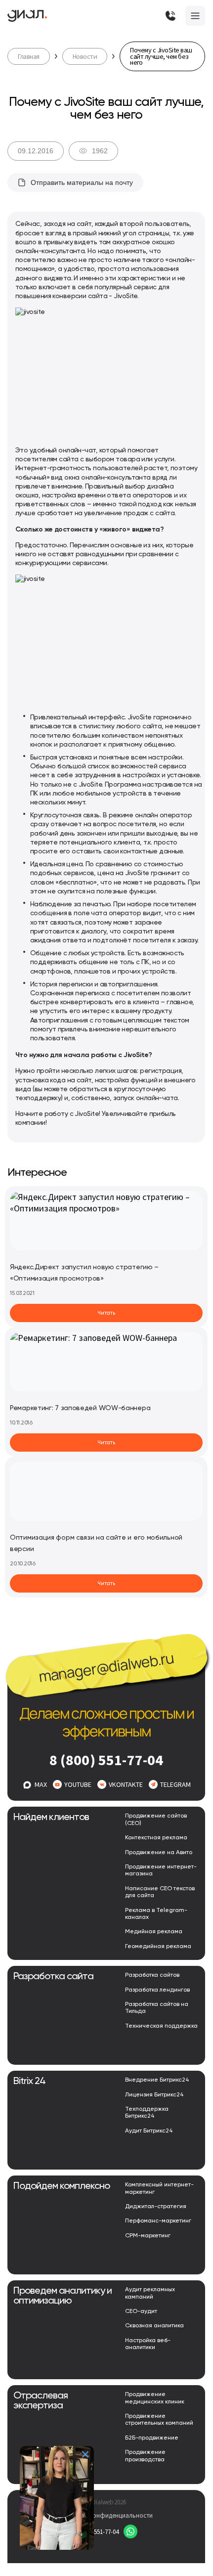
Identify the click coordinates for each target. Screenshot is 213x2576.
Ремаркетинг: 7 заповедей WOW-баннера (80, 1408)
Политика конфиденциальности (106, 2515)
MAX (41, 1784)
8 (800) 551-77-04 (106, 1760)
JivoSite (126, 296)
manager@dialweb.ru (106, 1667)
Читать (106, 1313)
